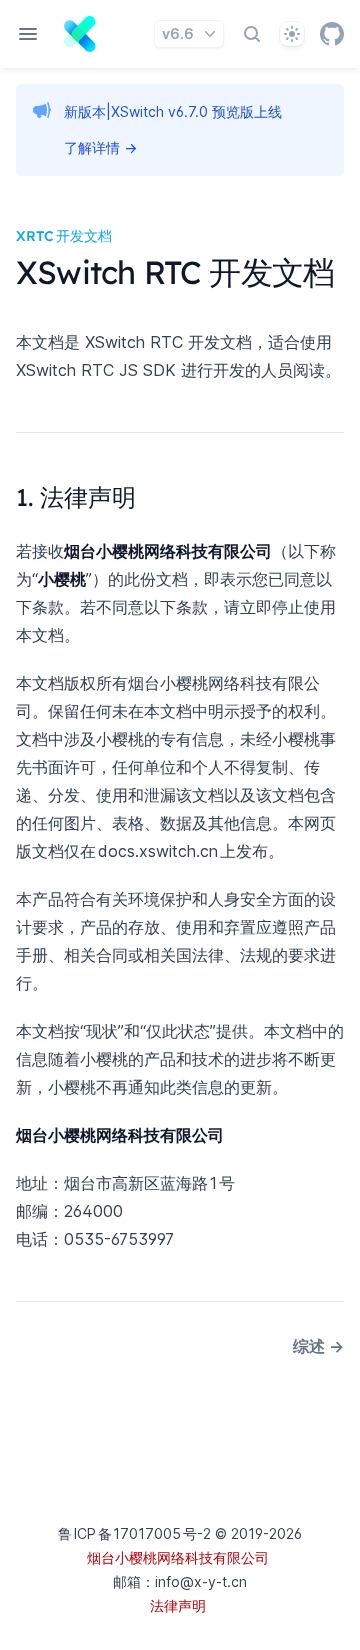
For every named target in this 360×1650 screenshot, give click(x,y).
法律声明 (178, 1605)
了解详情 (100, 147)
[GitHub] (332, 34)
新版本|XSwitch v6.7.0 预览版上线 (173, 111)
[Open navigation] (28, 34)
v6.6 (178, 33)
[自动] (292, 34)
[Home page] (80, 34)
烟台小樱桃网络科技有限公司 (178, 1557)
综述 (318, 1346)
